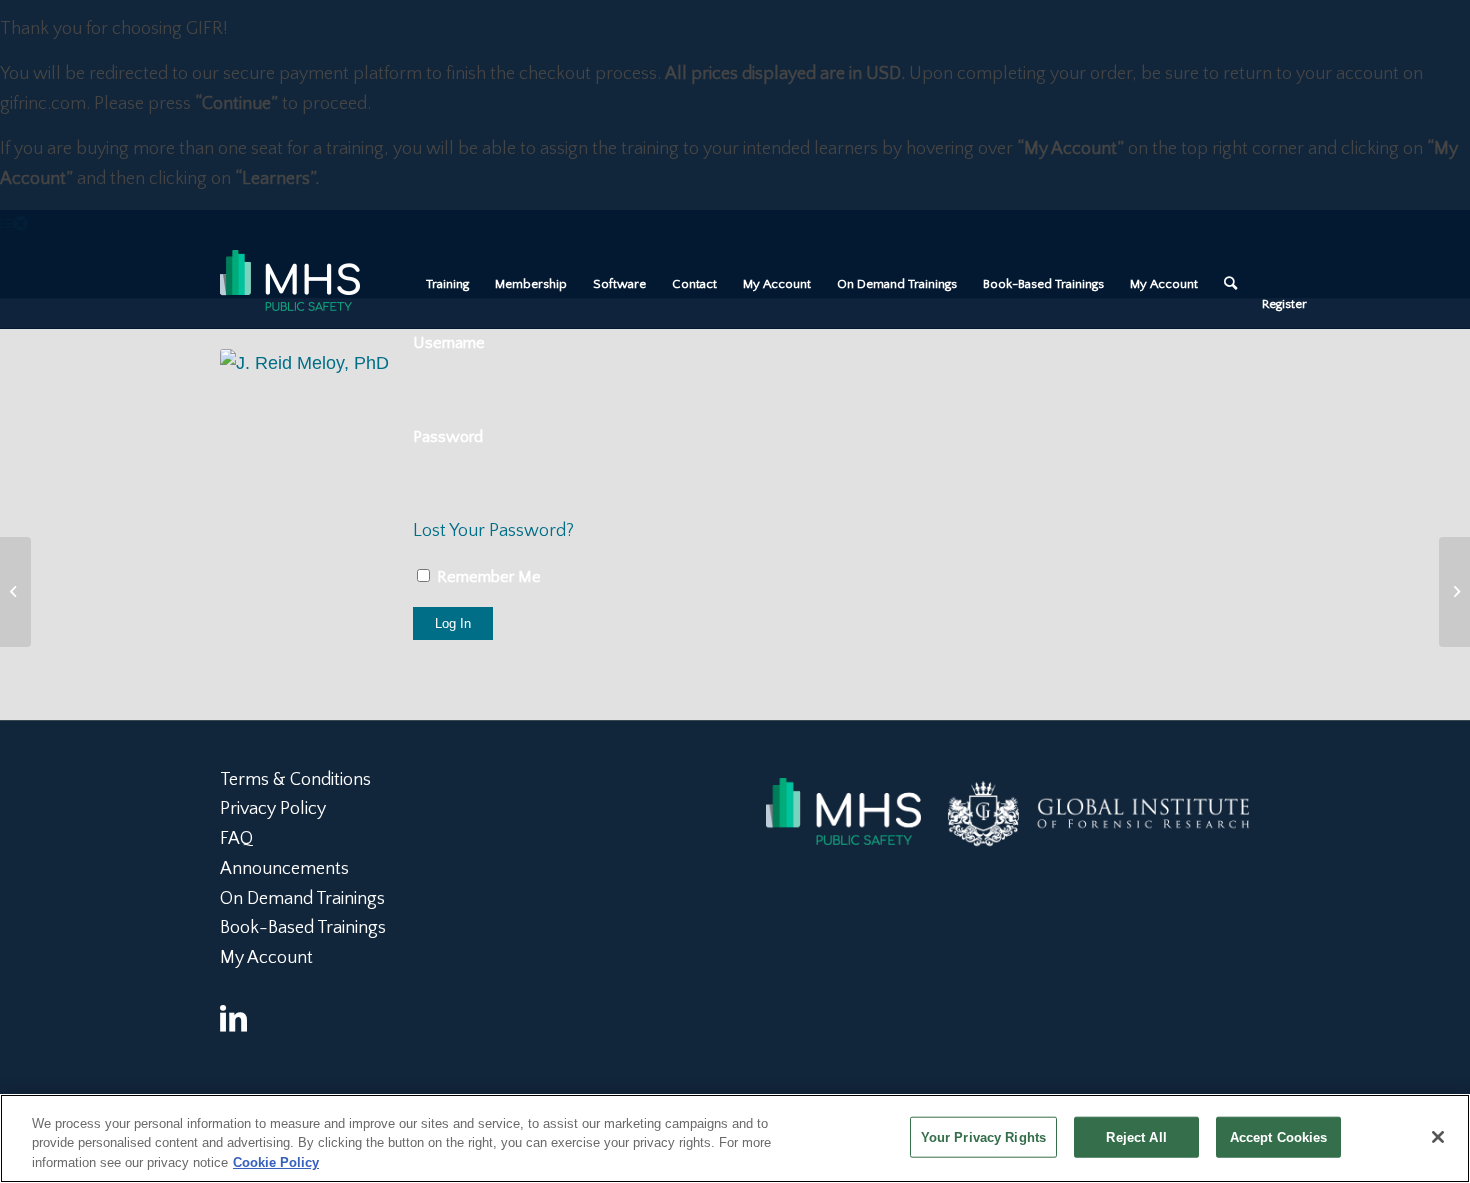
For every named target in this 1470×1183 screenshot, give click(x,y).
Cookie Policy (276, 1162)
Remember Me (487, 577)
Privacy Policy (273, 809)
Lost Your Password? (493, 531)
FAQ (236, 839)
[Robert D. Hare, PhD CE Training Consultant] (15, 592)
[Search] (1230, 284)
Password (448, 437)
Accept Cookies (1279, 1136)
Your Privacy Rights (983, 1136)
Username (449, 343)
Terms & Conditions (295, 780)
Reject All (1136, 1136)
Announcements (284, 869)
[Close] (1438, 1137)
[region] (735, 1138)
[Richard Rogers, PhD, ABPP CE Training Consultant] (1454, 592)
